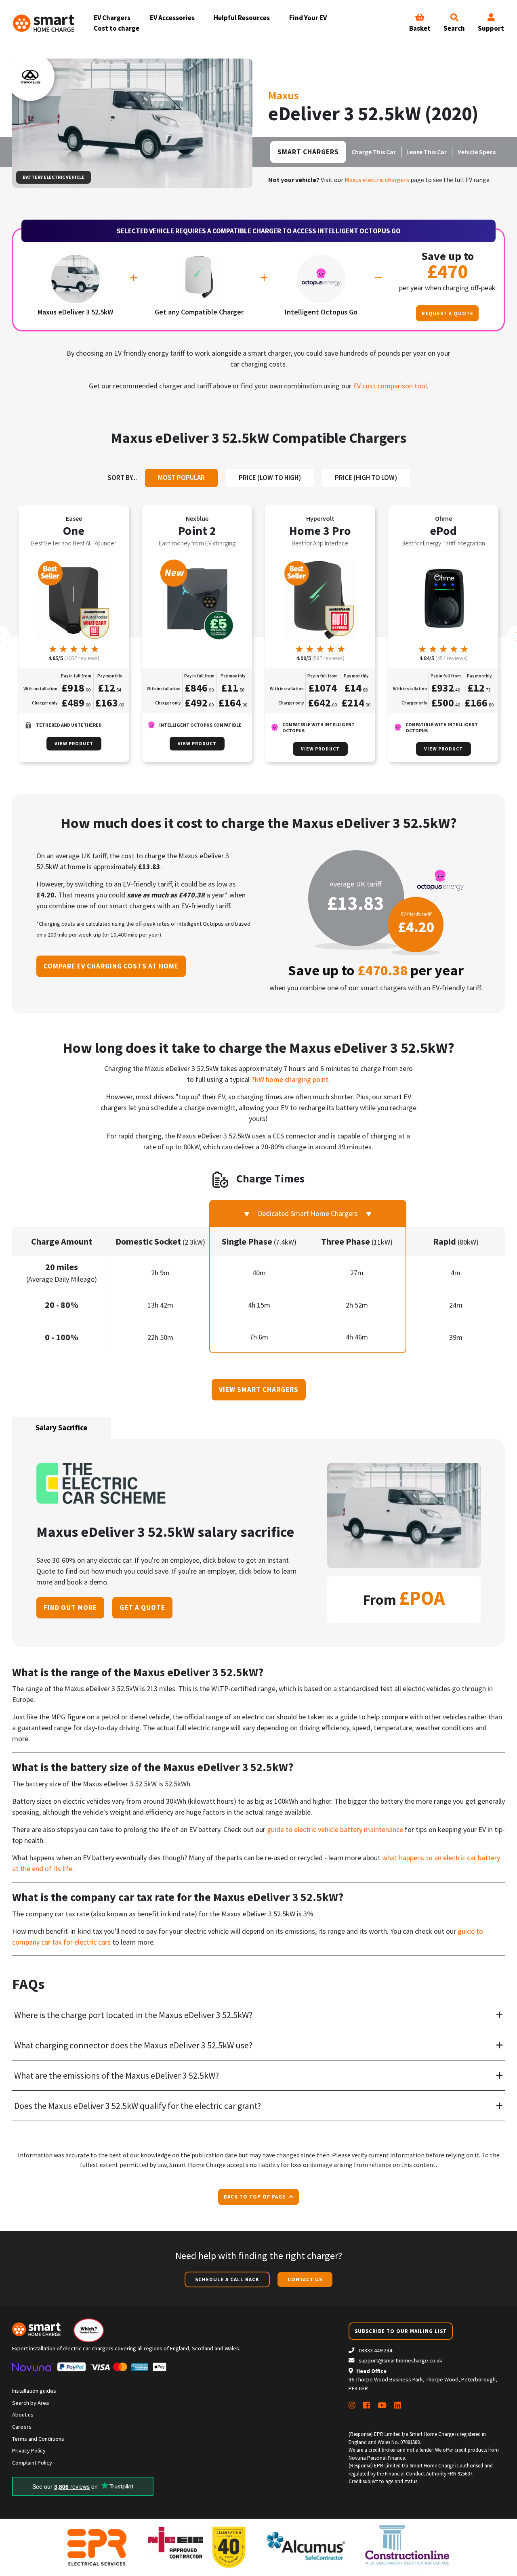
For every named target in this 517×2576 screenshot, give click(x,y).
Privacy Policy (29, 2450)
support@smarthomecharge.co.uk (400, 2360)
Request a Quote (448, 313)
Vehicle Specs (477, 152)
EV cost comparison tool (390, 386)
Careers (22, 2427)
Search (454, 28)
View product (74, 743)
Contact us (305, 2279)
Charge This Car (374, 152)
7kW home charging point (290, 1079)
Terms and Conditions (38, 2439)
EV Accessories (172, 18)
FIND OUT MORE (70, 1608)
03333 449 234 (375, 2350)
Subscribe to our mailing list (401, 2331)
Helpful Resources (242, 18)
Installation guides (34, 2391)
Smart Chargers (308, 152)
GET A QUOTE (142, 1608)
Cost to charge (117, 28)
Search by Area (30, 2403)
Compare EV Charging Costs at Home (111, 966)
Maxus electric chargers (377, 180)
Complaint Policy (32, 2463)
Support (491, 28)
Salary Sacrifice (62, 1427)
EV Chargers (112, 18)
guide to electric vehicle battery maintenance (335, 1829)
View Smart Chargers (259, 1390)
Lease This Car (427, 152)
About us (23, 2415)
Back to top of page (255, 2197)
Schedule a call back (227, 2279)
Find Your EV (308, 18)
